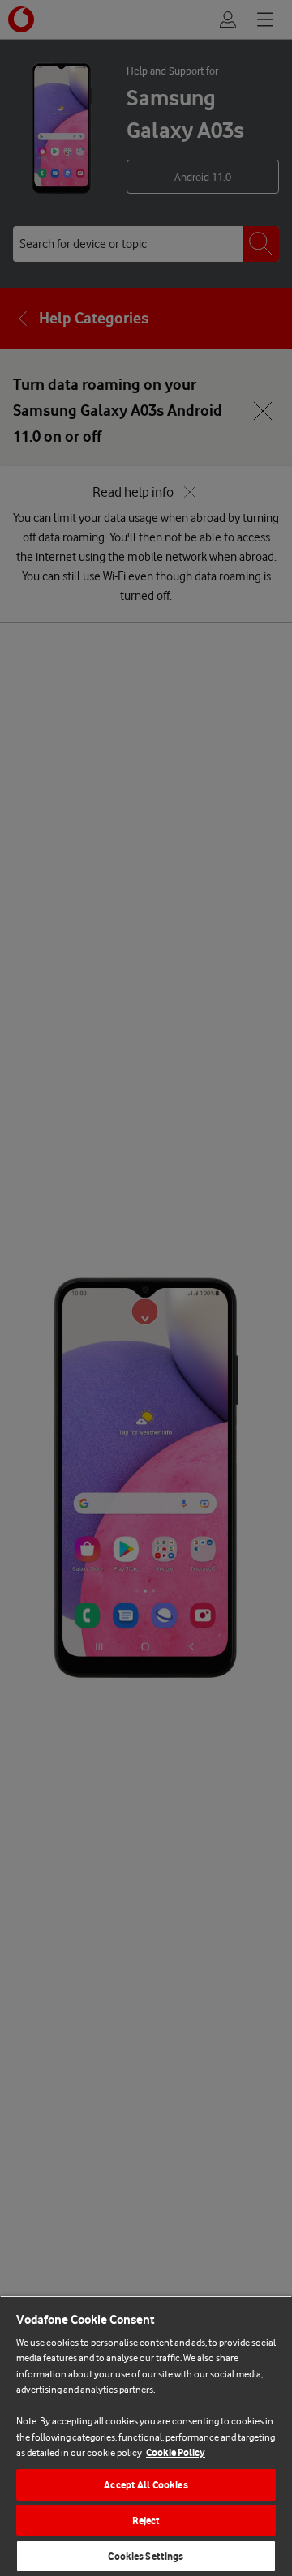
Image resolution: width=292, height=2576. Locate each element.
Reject (146, 2520)
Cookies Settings (146, 2556)
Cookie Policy (176, 2452)
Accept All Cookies (146, 2485)
